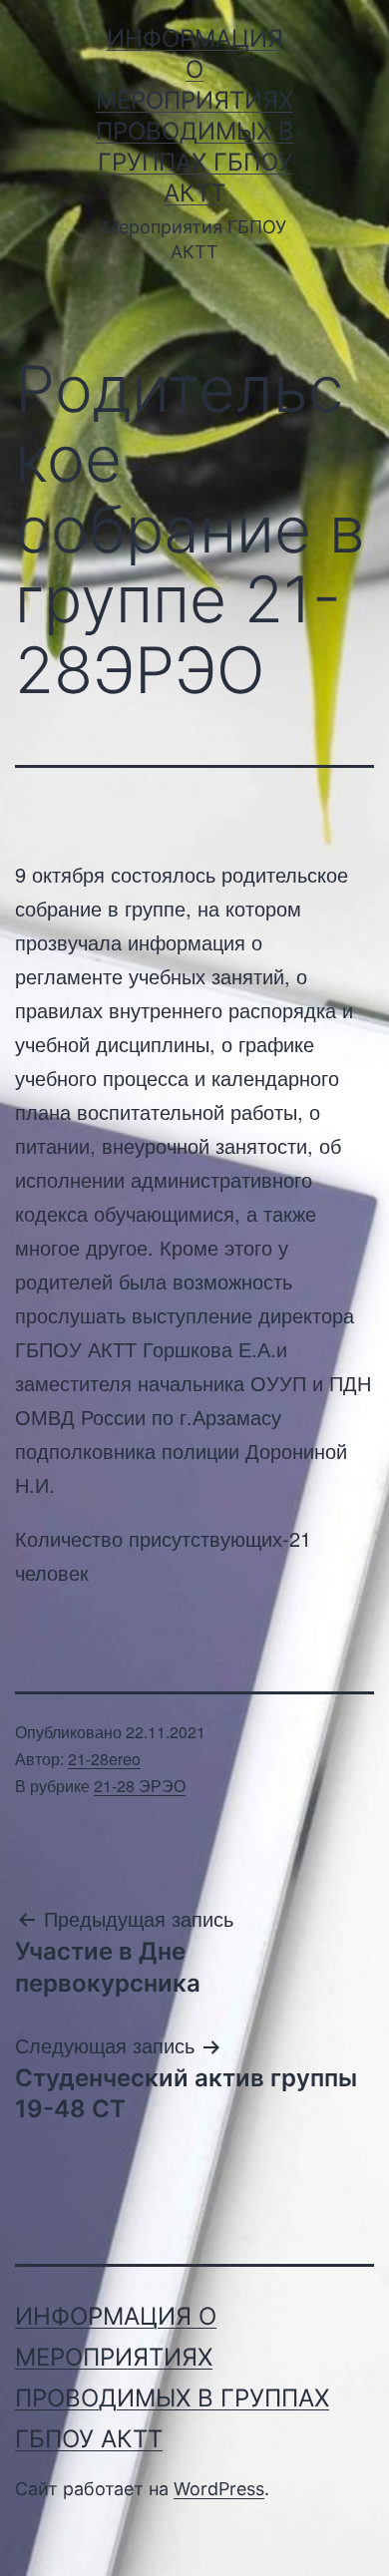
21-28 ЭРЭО (140, 1786)
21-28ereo (104, 1759)
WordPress (219, 2489)
